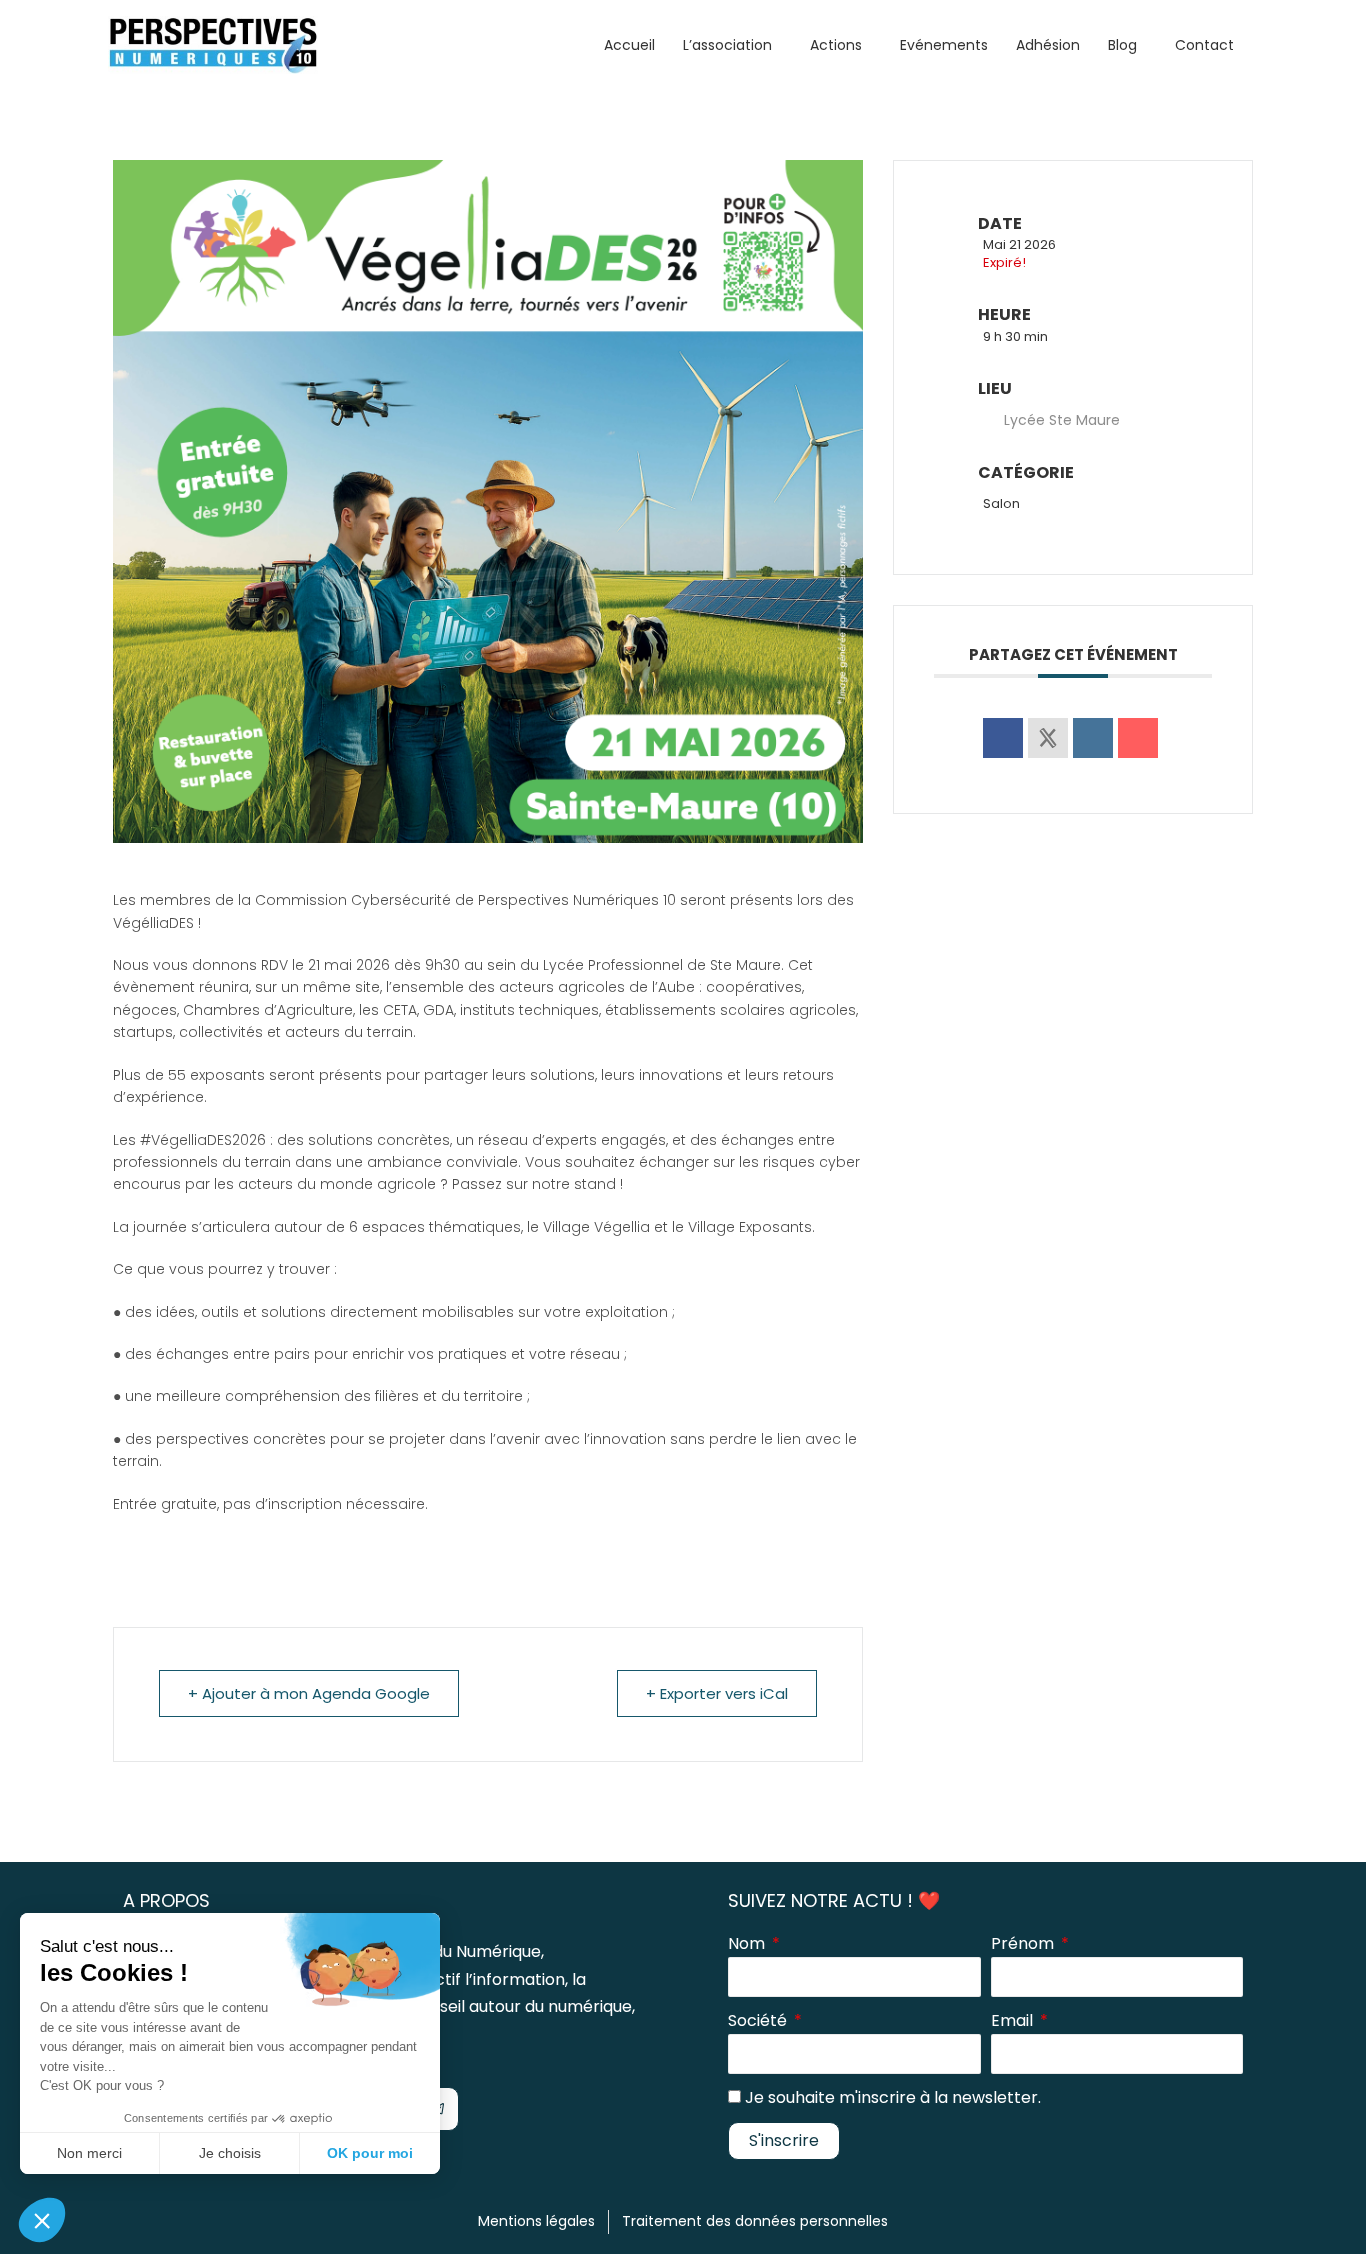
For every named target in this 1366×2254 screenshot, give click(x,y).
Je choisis (230, 2153)
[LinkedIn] (1093, 738)
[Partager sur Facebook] (1003, 738)
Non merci (89, 2153)
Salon (1001, 503)
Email (1014, 2020)
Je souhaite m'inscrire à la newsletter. (893, 2097)
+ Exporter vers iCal (717, 1693)
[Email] (1138, 738)
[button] (42, 2220)
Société (759, 2020)
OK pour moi (370, 2153)
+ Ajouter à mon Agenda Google (309, 1693)
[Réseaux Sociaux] (1048, 738)
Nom (748, 1943)
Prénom (1024, 1943)
